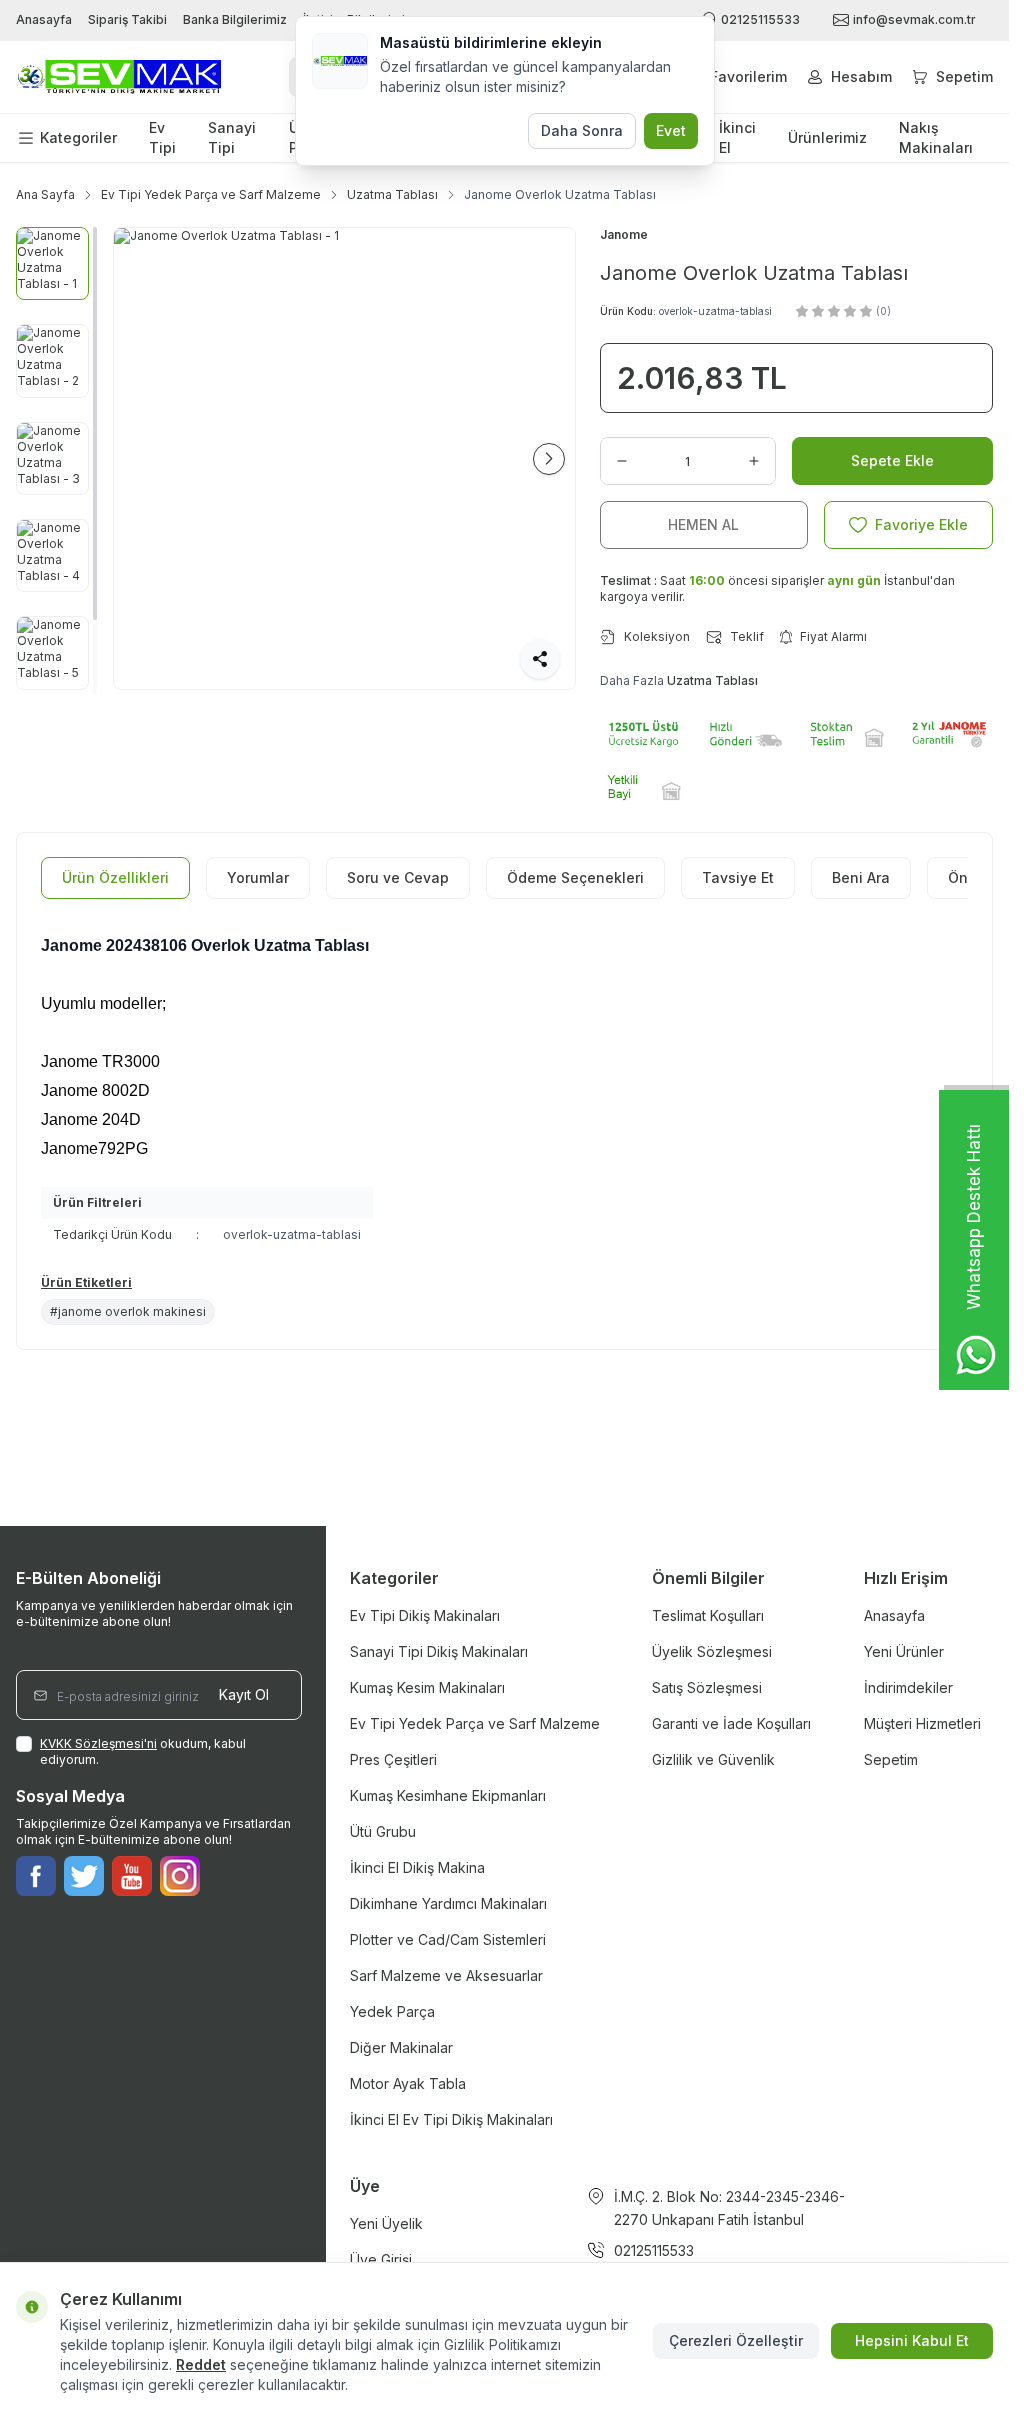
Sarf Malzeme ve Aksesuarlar (446, 1975)
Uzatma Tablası (392, 194)
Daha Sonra (582, 130)
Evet (671, 130)
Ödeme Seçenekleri (575, 877)
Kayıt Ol (244, 1694)
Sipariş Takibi (127, 19)
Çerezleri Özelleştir (736, 2340)
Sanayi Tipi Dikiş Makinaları (439, 1651)
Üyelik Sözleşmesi (712, 1651)
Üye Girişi (381, 2259)
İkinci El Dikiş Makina (417, 1867)
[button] (140, 459)
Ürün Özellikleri (115, 877)
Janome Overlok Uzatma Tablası (560, 194)
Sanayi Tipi (232, 137)
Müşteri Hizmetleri (922, 1723)
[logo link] (118, 77)
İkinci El (737, 137)
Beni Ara (861, 877)
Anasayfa (44, 19)
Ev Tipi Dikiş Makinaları (425, 1615)
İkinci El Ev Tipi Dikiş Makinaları (451, 2119)
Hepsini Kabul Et (912, 2340)
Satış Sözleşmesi (707, 1687)
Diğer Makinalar (401, 2047)
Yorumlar (258, 877)
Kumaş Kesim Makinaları (427, 1687)
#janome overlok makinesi (128, 1311)
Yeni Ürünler (904, 1651)
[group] (344, 458)
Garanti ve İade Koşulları (731, 1723)
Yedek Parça (392, 2011)
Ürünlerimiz (827, 137)
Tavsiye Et (738, 877)
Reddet (201, 2364)
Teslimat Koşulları (708, 1615)
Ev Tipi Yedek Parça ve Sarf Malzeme (211, 194)
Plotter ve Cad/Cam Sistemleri (448, 1939)
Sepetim (891, 1759)
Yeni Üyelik (386, 2223)
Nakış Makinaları (936, 137)
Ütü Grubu (383, 1831)
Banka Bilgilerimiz (235, 19)
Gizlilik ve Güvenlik (713, 1759)
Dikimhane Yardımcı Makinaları (448, 1903)
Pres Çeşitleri (393, 1759)
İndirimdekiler (908, 1687)
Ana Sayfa (45, 194)
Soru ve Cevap (398, 877)
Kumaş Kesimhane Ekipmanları (448, 1795)
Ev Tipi (162, 137)
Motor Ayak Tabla (408, 2083)
